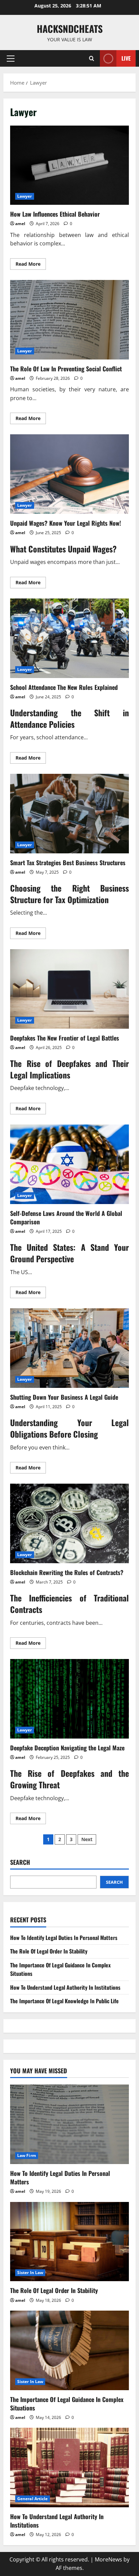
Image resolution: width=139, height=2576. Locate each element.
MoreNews (108, 2559)
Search (20, 1862)
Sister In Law (30, 2273)
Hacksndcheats (70, 29)
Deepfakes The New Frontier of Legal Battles (69, 989)
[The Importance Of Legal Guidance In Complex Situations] (69, 2350)
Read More (31, 265)
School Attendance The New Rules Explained (69, 638)
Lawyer (25, 196)
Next (87, 1839)
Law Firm (27, 2155)
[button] (11, 59)
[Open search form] (92, 58)
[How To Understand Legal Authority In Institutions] (69, 2468)
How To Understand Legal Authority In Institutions (65, 1987)
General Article (33, 2499)
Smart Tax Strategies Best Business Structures (69, 814)
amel (20, 224)
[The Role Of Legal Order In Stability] (69, 2242)
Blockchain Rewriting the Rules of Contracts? (69, 1523)
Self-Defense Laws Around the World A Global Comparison (69, 1164)
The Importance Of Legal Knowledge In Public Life (64, 2001)
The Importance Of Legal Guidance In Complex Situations (67, 2404)
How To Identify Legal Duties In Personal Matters (64, 1938)
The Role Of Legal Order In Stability (49, 1951)
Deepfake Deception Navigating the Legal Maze (69, 1699)
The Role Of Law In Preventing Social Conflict (69, 320)
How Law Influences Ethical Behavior (69, 165)
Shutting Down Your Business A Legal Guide (69, 1348)
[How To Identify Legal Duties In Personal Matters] (69, 2124)
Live (126, 58)
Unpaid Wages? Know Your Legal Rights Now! (69, 474)
